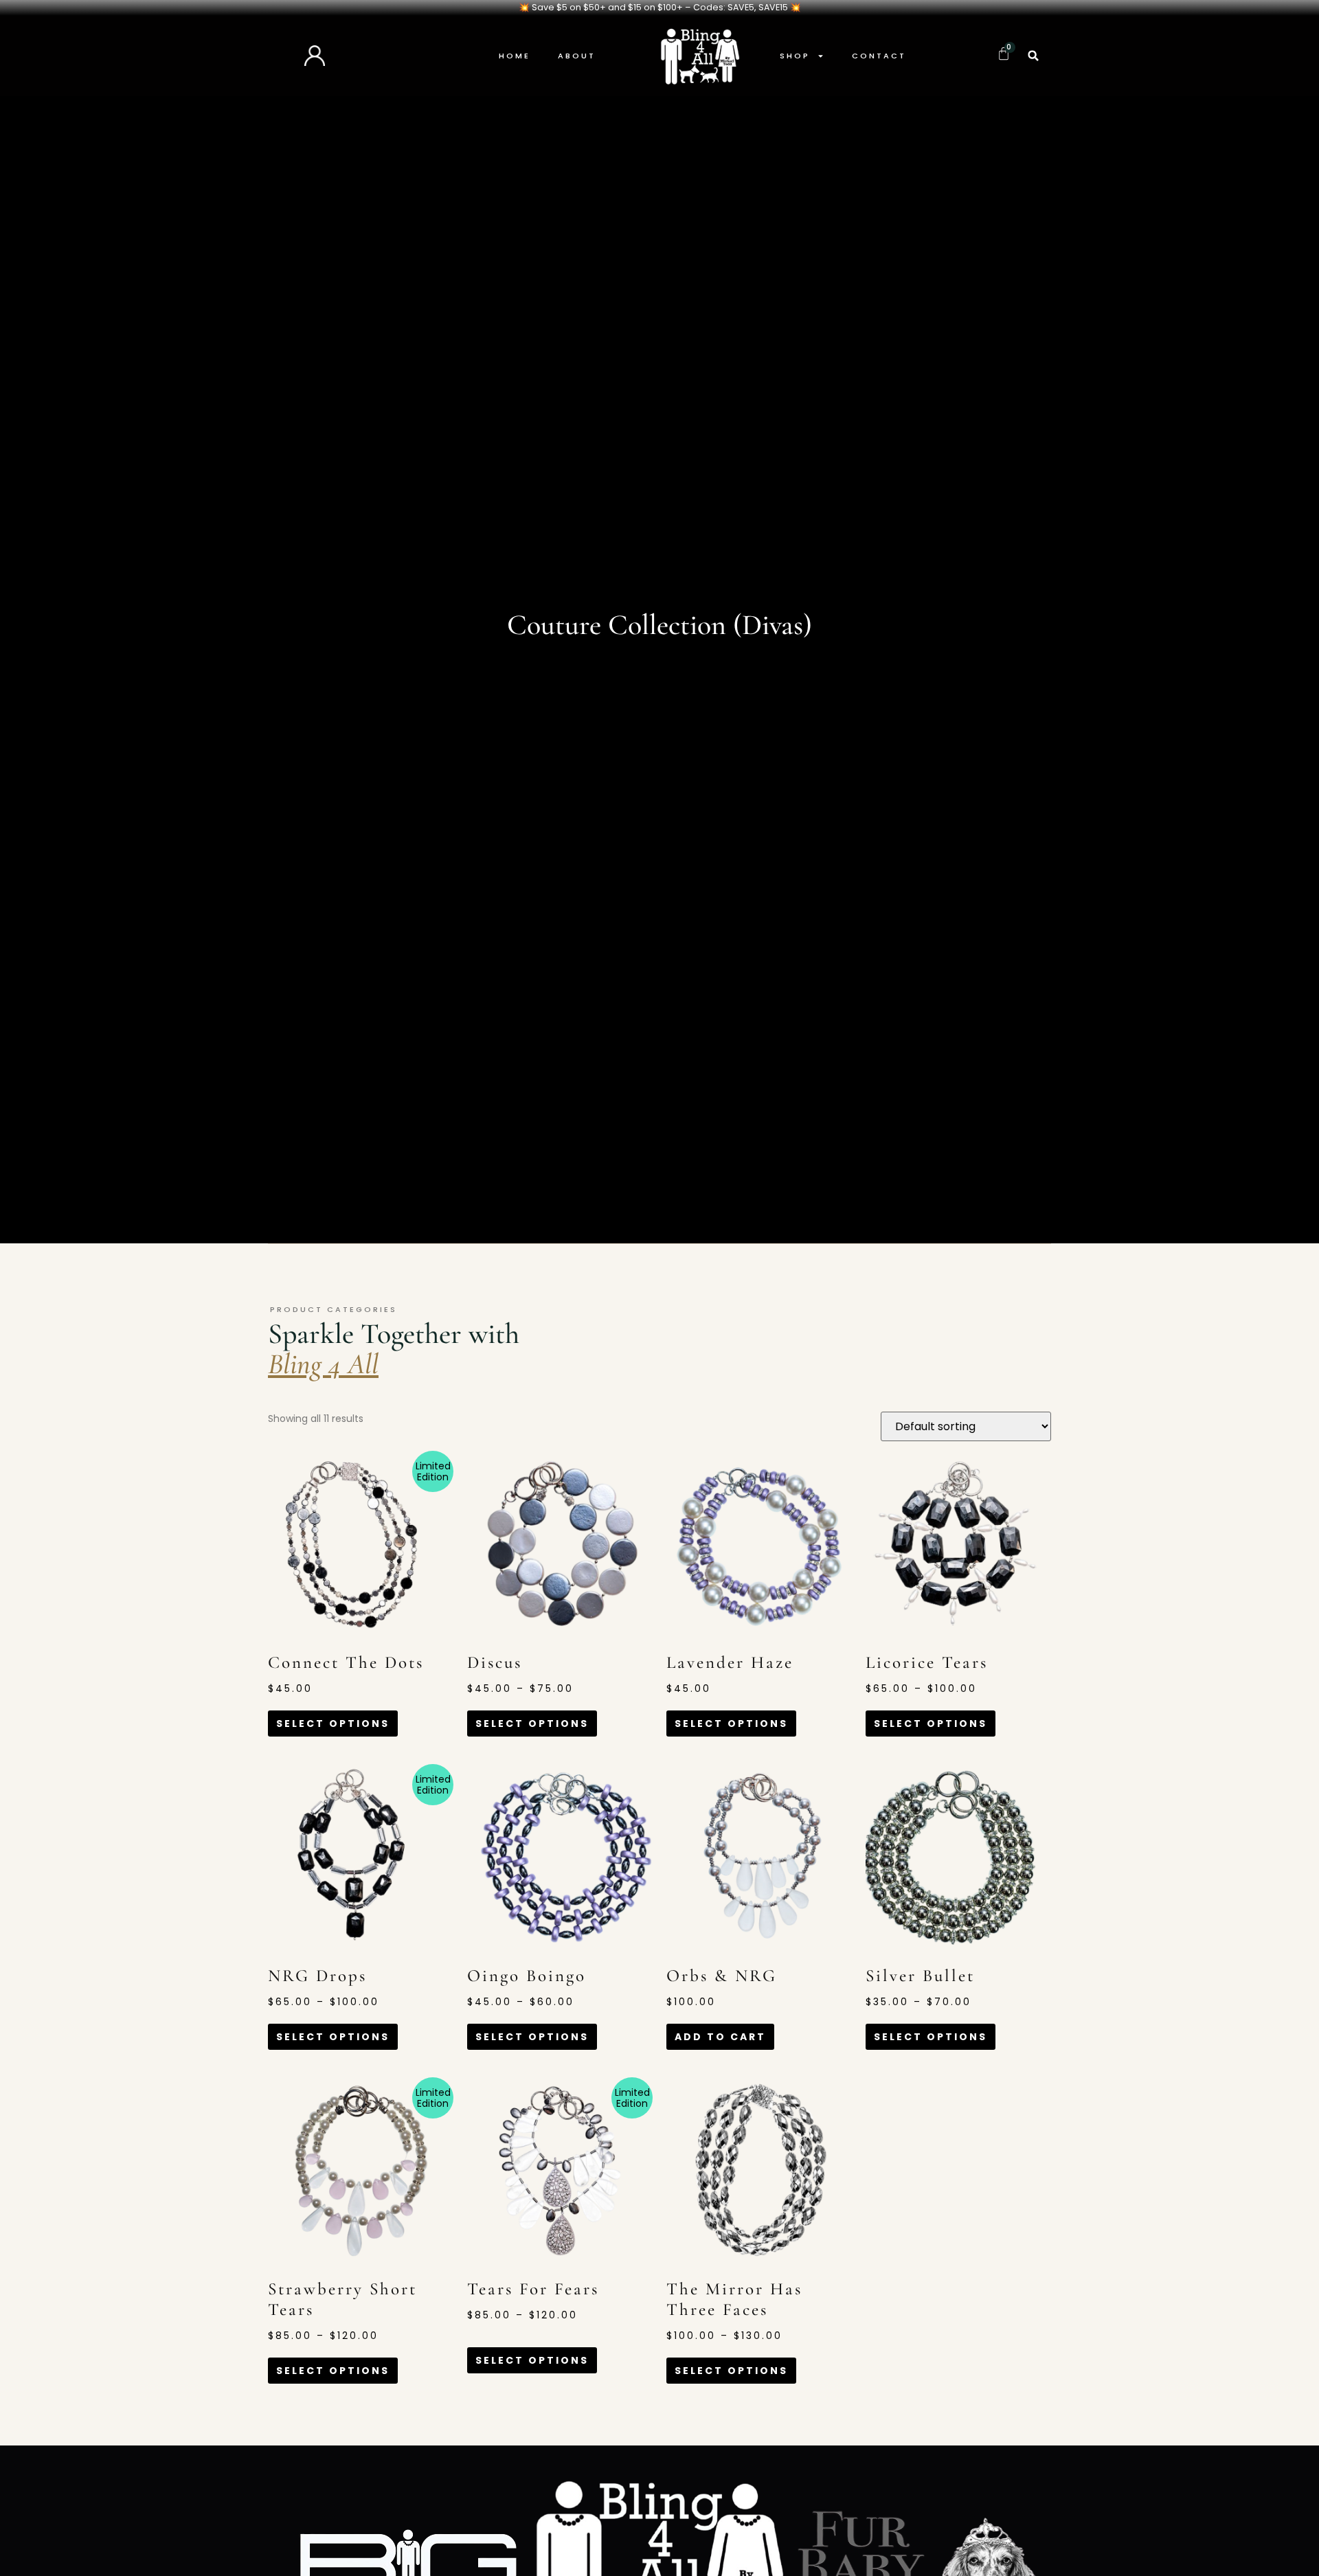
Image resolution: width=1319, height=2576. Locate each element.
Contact (879, 56)
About (577, 56)
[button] (1033, 56)
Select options (333, 1724)
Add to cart (720, 2037)
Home (515, 56)
